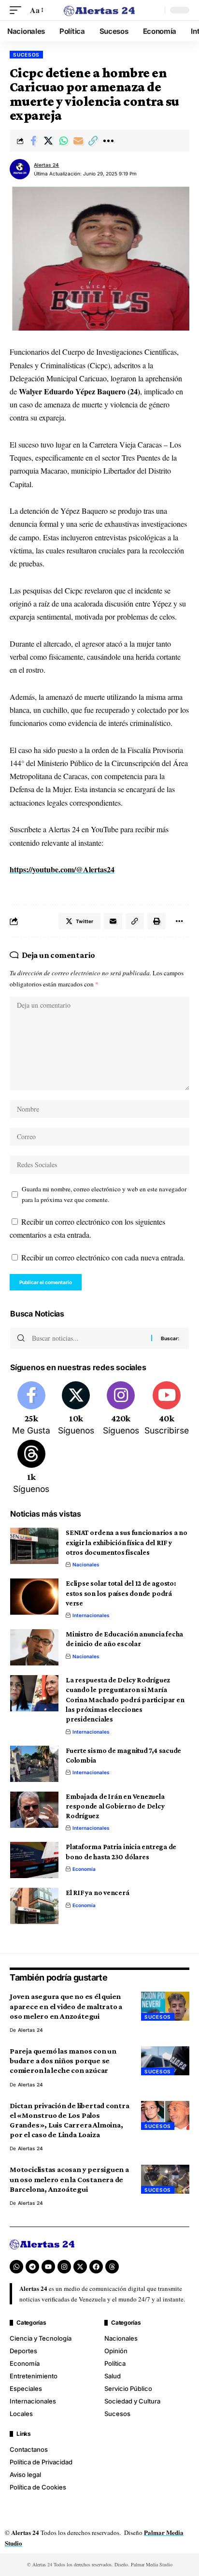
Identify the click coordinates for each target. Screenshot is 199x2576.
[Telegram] (32, 2267)
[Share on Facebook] (33, 141)
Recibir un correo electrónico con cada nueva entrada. (103, 1257)
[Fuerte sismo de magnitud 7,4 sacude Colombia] (34, 1764)
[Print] (156, 921)
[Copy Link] (93, 141)
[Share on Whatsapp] (63, 141)
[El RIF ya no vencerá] (34, 1906)
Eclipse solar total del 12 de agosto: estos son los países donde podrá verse (121, 1593)
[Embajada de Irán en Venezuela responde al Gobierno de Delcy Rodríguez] (34, 1810)
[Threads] (31, 1468)
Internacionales (91, 1615)
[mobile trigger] (18, 10)
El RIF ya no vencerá (98, 1893)
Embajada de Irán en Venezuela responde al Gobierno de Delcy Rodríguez (115, 1806)
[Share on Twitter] (48, 141)
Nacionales (86, 1564)
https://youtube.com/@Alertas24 (62, 869)
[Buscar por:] (88, 1338)
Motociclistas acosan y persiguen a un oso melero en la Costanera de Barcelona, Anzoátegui (69, 2179)
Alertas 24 (46, 165)
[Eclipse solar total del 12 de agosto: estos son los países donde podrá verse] (34, 1597)
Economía (84, 1869)
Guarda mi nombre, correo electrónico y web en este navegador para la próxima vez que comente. (104, 1194)
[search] (155, 10)
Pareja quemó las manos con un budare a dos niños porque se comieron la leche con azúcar (63, 2061)
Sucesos (26, 55)
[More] (108, 141)
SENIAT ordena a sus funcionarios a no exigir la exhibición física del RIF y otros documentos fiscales (127, 1542)
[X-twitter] (80, 2267)
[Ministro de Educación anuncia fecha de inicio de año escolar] (34, 1647)
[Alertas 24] (100, 10)
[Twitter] (76, 1409)
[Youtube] (167, 1409)
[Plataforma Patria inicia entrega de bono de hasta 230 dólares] (34, 1860)
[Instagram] (121, 1409)
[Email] (78, 141)
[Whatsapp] (16, 2267)
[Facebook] (31, 1409)
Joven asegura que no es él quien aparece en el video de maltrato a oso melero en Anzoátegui (66, 2006)
